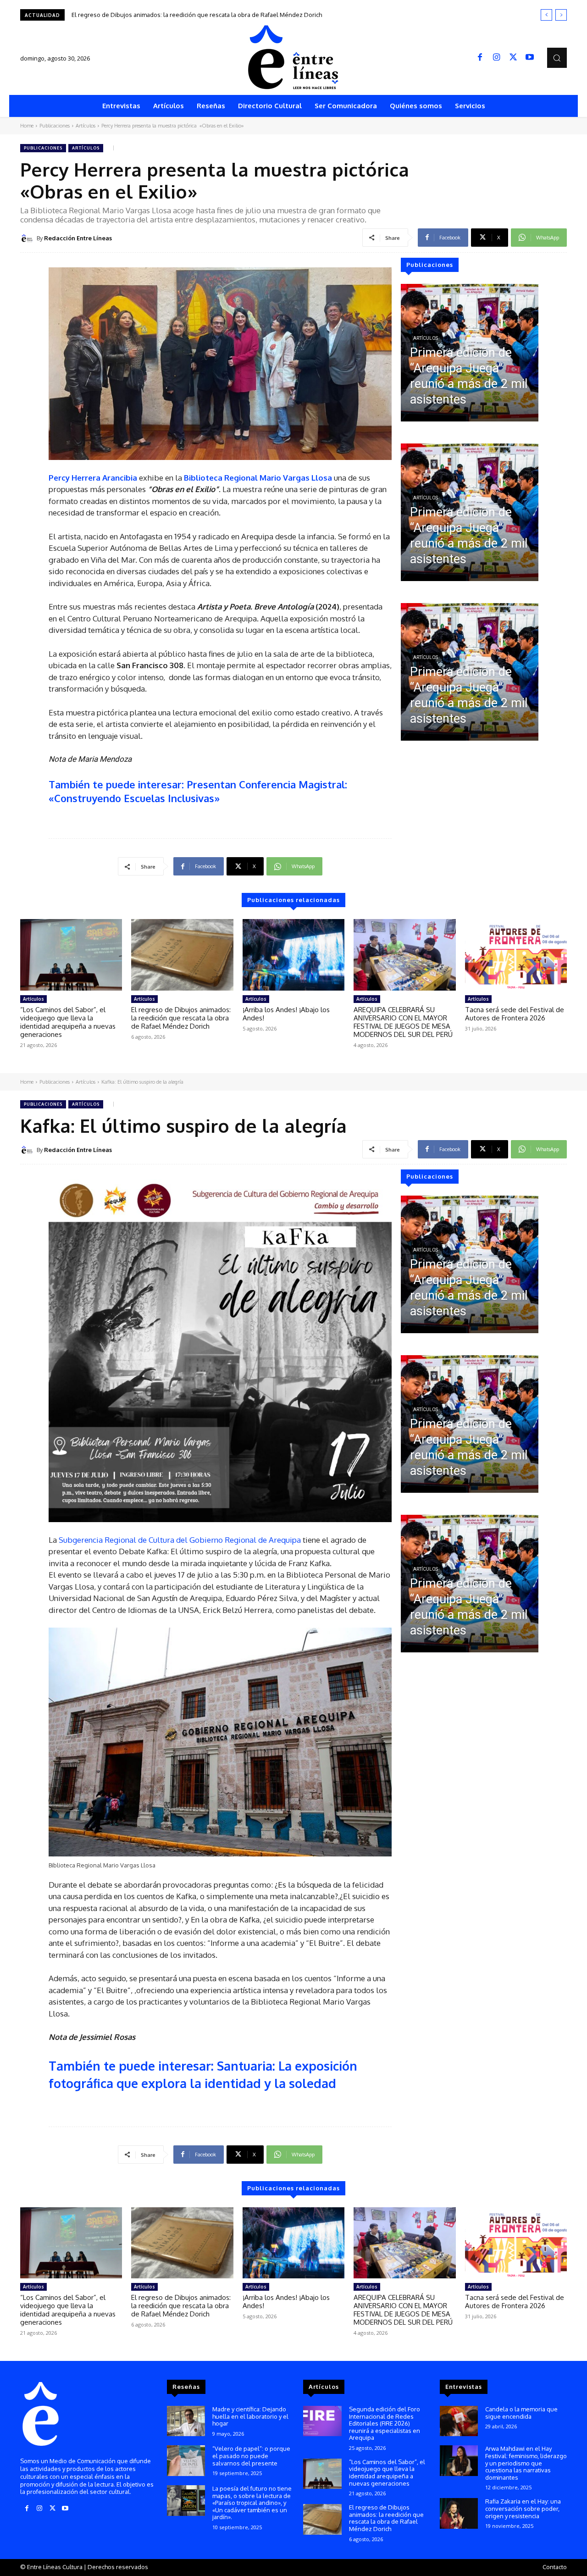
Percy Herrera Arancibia (93, 478)
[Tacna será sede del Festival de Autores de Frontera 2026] (516, 955)
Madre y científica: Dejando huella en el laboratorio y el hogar (250, 2416)
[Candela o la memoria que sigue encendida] (459, 2421)
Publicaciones (55, 126)
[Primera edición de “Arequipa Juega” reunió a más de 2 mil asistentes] (470, 353)
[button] (557, 58)
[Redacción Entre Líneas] (28, 238)
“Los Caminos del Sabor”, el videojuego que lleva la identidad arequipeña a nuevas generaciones (68, 1022)
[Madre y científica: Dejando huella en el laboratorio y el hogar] (186, 2421)
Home (27, 126)
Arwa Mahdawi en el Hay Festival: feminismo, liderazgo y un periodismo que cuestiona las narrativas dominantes (526, 2463)
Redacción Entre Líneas (78, 238)
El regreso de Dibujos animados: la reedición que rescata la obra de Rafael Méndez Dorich (181, 1018)
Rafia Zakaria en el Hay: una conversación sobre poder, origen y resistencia (523, 2508)
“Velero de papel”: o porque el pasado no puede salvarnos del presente (251, 2456)
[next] (561, 15)
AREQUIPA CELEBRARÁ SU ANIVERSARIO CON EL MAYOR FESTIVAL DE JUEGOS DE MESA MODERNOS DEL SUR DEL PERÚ (403, 1022)
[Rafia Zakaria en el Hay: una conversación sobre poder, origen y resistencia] (459, 2513)
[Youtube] (530, 58)
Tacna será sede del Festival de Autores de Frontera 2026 (515, 1014)
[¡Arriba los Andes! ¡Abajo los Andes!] (293, 955)
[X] (513, 58)
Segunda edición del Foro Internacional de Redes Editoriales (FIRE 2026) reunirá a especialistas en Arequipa (385, 2423)
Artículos (86, 126)
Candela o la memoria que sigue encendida (521, 2413)
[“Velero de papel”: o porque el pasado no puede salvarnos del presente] (186, 2461)
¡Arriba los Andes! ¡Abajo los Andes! (120, 15)
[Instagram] (497, 58)
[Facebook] (480, 58)
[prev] (546, 15)
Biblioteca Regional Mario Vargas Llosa (258, 478)
